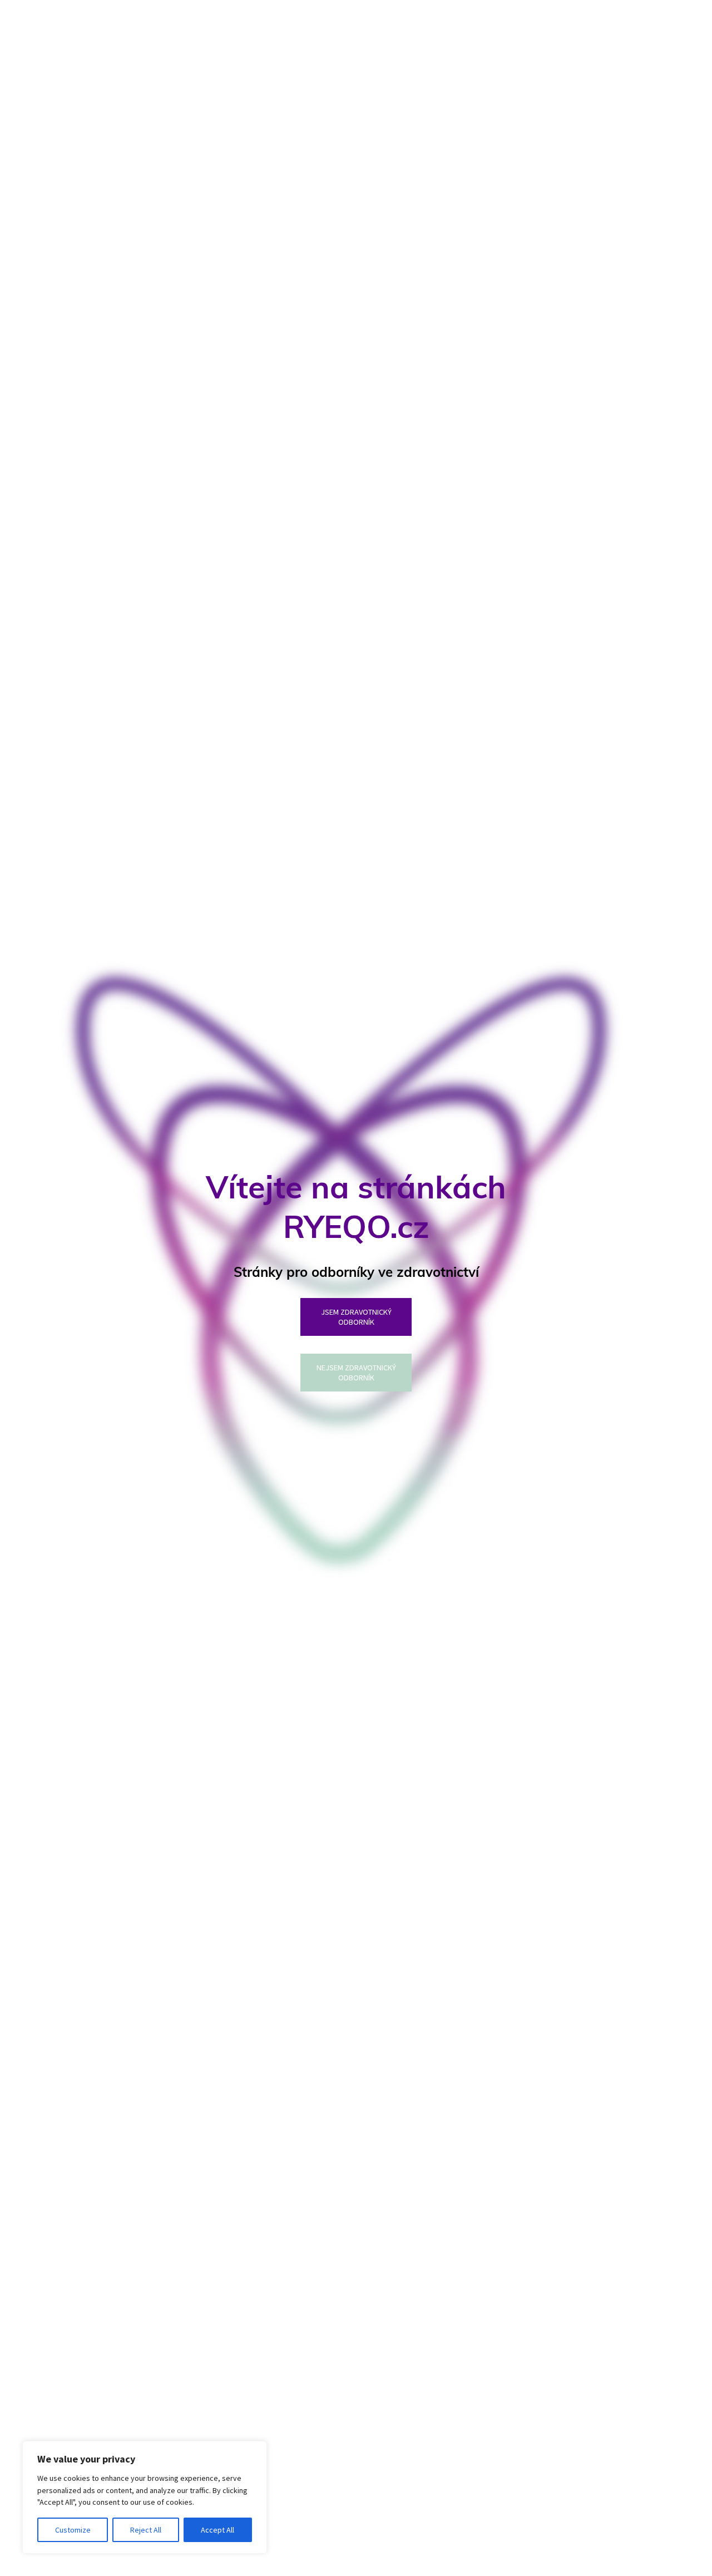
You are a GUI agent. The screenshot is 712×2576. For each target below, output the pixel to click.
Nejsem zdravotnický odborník (356, 1373)
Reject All (146, 2530)
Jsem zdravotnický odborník (356, 1317)
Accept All (217, 2530)
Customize (73, 2530)
